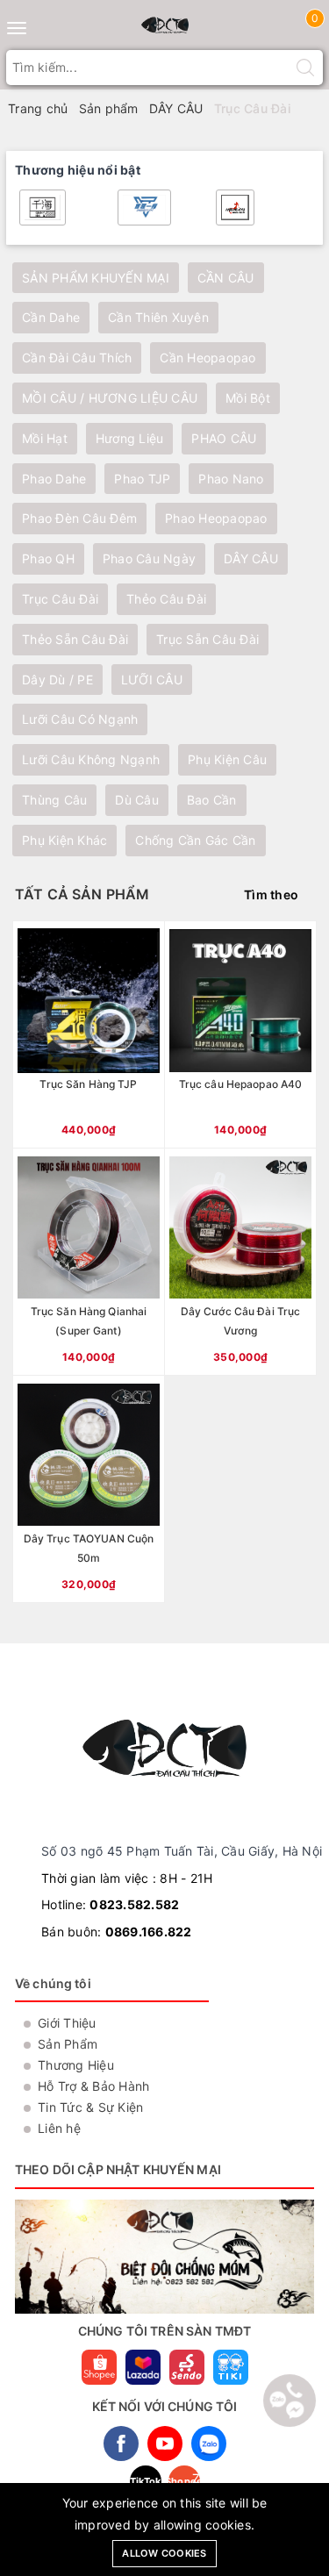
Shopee (184, 2481)
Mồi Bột (248, 398)
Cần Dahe (51, 317)
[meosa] (144, 208)
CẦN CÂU (226, 278)
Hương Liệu (130, 438)
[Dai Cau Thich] (165, 25)
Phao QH (48, 558)
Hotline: (110, 1904)
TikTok (146, 2481)
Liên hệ (59, 2128)
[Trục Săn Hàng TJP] (89, 1034)
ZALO (209, 2444)
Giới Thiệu (67, 2023)
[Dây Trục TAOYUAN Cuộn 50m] (89, 1489)
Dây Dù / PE (57, 680)
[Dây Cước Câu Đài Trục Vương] (240, 1262)
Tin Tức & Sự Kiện (90, 2107)
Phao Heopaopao (216, 518)
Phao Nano (231, 479)
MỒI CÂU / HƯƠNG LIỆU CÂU (110, 398)
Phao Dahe (54, 479)
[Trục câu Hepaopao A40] (240, 1034)
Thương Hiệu (76, 2065)
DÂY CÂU (251, 558)
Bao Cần (212, 800)
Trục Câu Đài (60, 599)
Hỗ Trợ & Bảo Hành (93, 2086)
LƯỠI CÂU (152, 680)
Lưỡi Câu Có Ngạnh (80, 719)
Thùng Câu (54, 800)
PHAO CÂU (224, 438)
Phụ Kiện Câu (227, 759)
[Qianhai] (43, 208)
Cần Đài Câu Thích (77, 358)
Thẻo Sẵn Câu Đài (75, 639)
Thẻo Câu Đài (166, 599)
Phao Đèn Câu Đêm (79, 518)
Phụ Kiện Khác (64, 840)
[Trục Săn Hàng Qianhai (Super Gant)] (89, 1262)
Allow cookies (164, 2553)
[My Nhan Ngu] (235, 208)
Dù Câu (137, 800)
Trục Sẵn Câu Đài (207, 639)
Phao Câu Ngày (149, 558)
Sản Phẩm (68, 2044)
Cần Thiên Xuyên (158, 317)
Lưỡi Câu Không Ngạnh (91, 759)
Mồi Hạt (45, 438)
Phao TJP (142, 479)
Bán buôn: (117, 1932)
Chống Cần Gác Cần (195, 840)
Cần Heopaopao (207, 358)
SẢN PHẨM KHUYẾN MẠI (96, 278)
